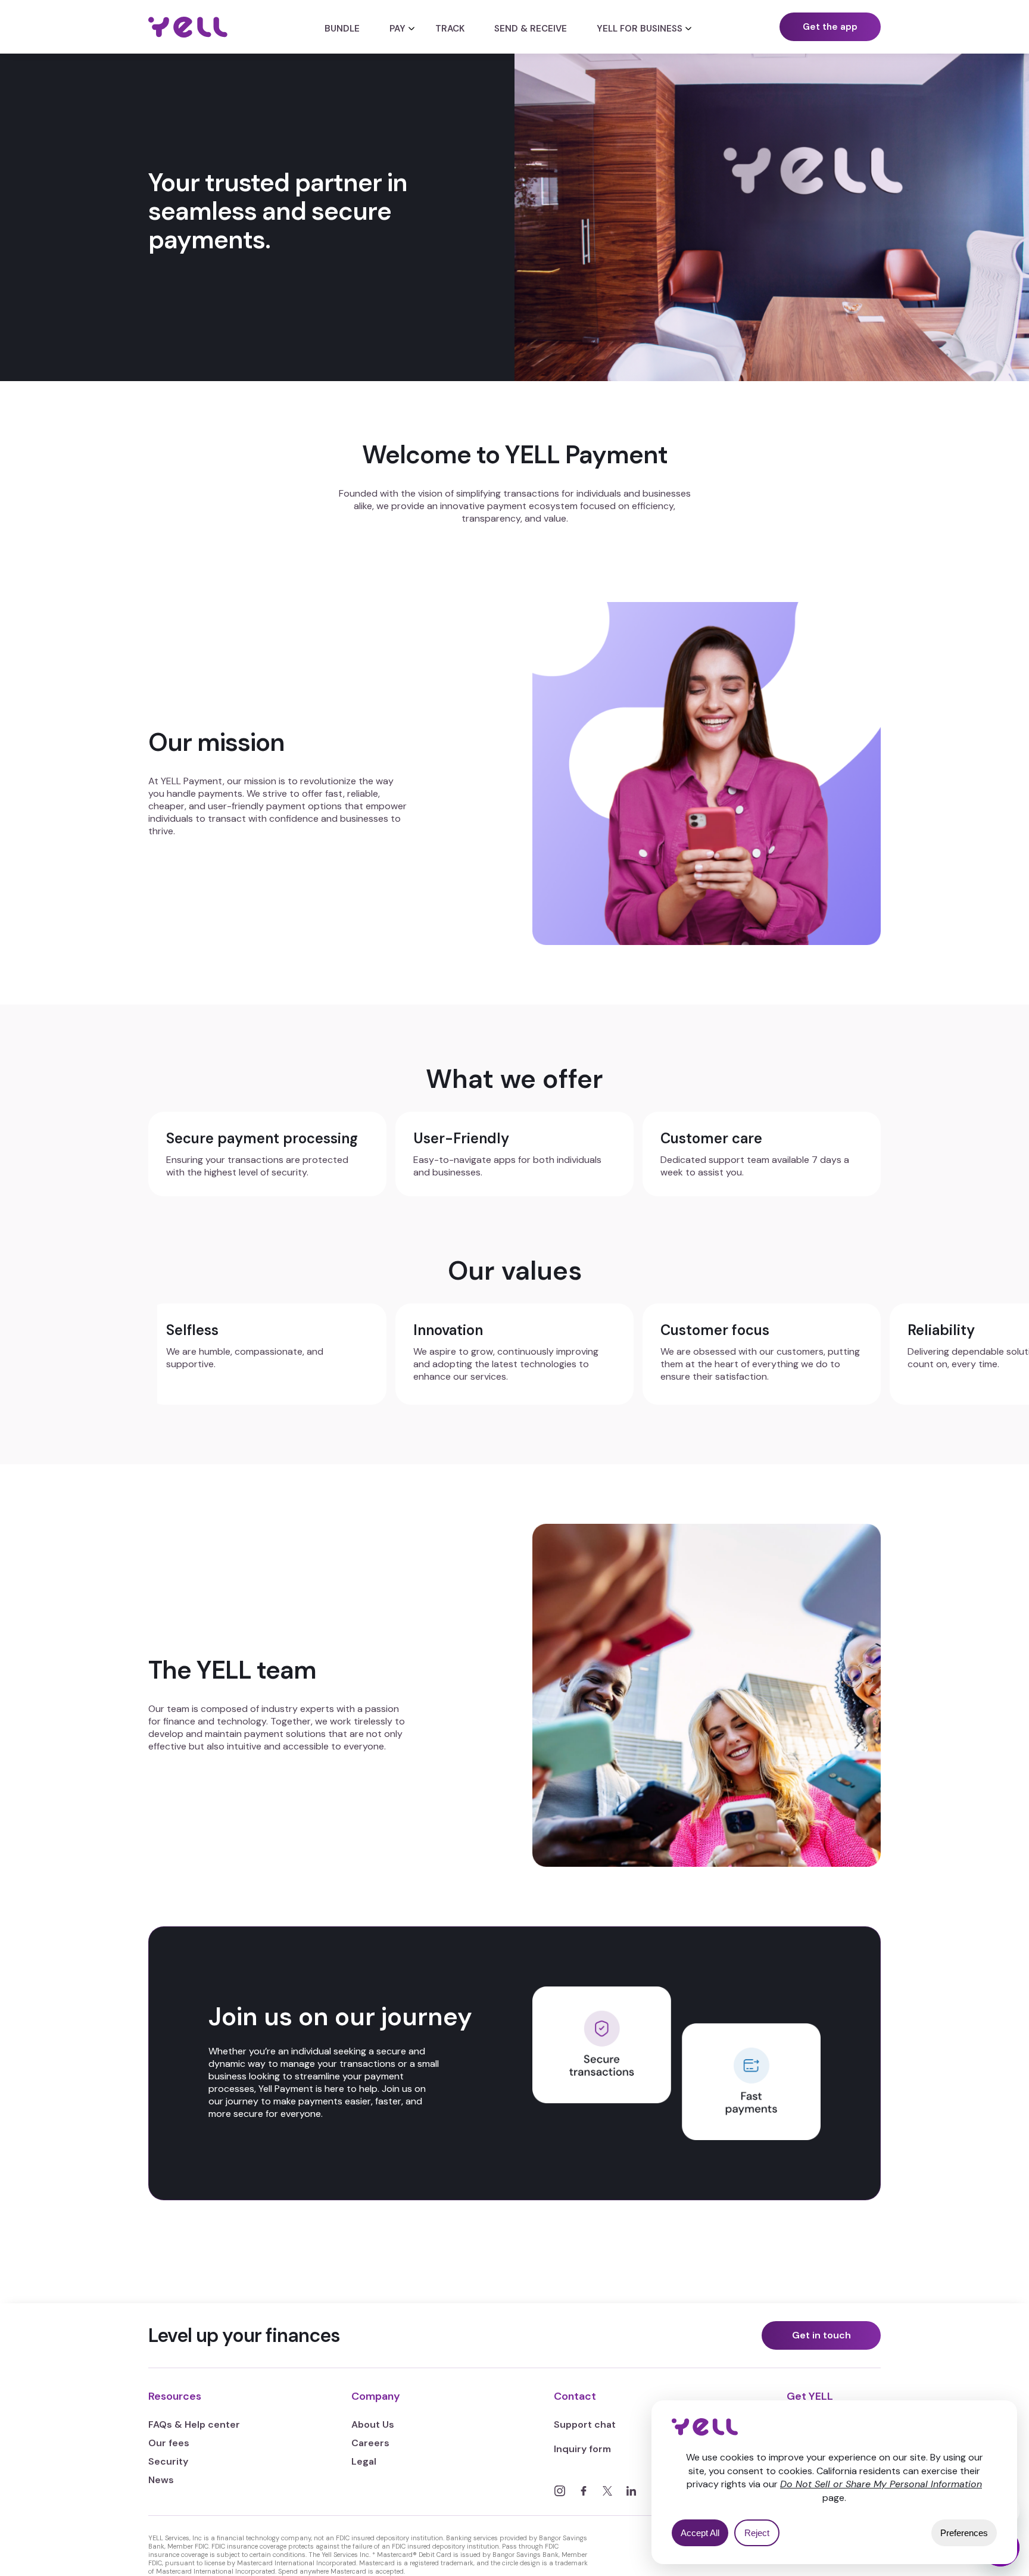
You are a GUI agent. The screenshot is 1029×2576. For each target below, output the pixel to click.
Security (168, 2461)
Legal (364, 2461)
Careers (370, 2443)
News (161, 2480)
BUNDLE (342, 29)
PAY (397, 29)
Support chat (585, 2424)
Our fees (169, 2443)
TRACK (450, 29)
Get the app (830, 27)
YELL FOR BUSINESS (640, 29)
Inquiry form (582, 2449)
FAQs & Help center (194, 2424)
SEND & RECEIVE (531, 29)
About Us (373, 2424)
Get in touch (821, 2335)
